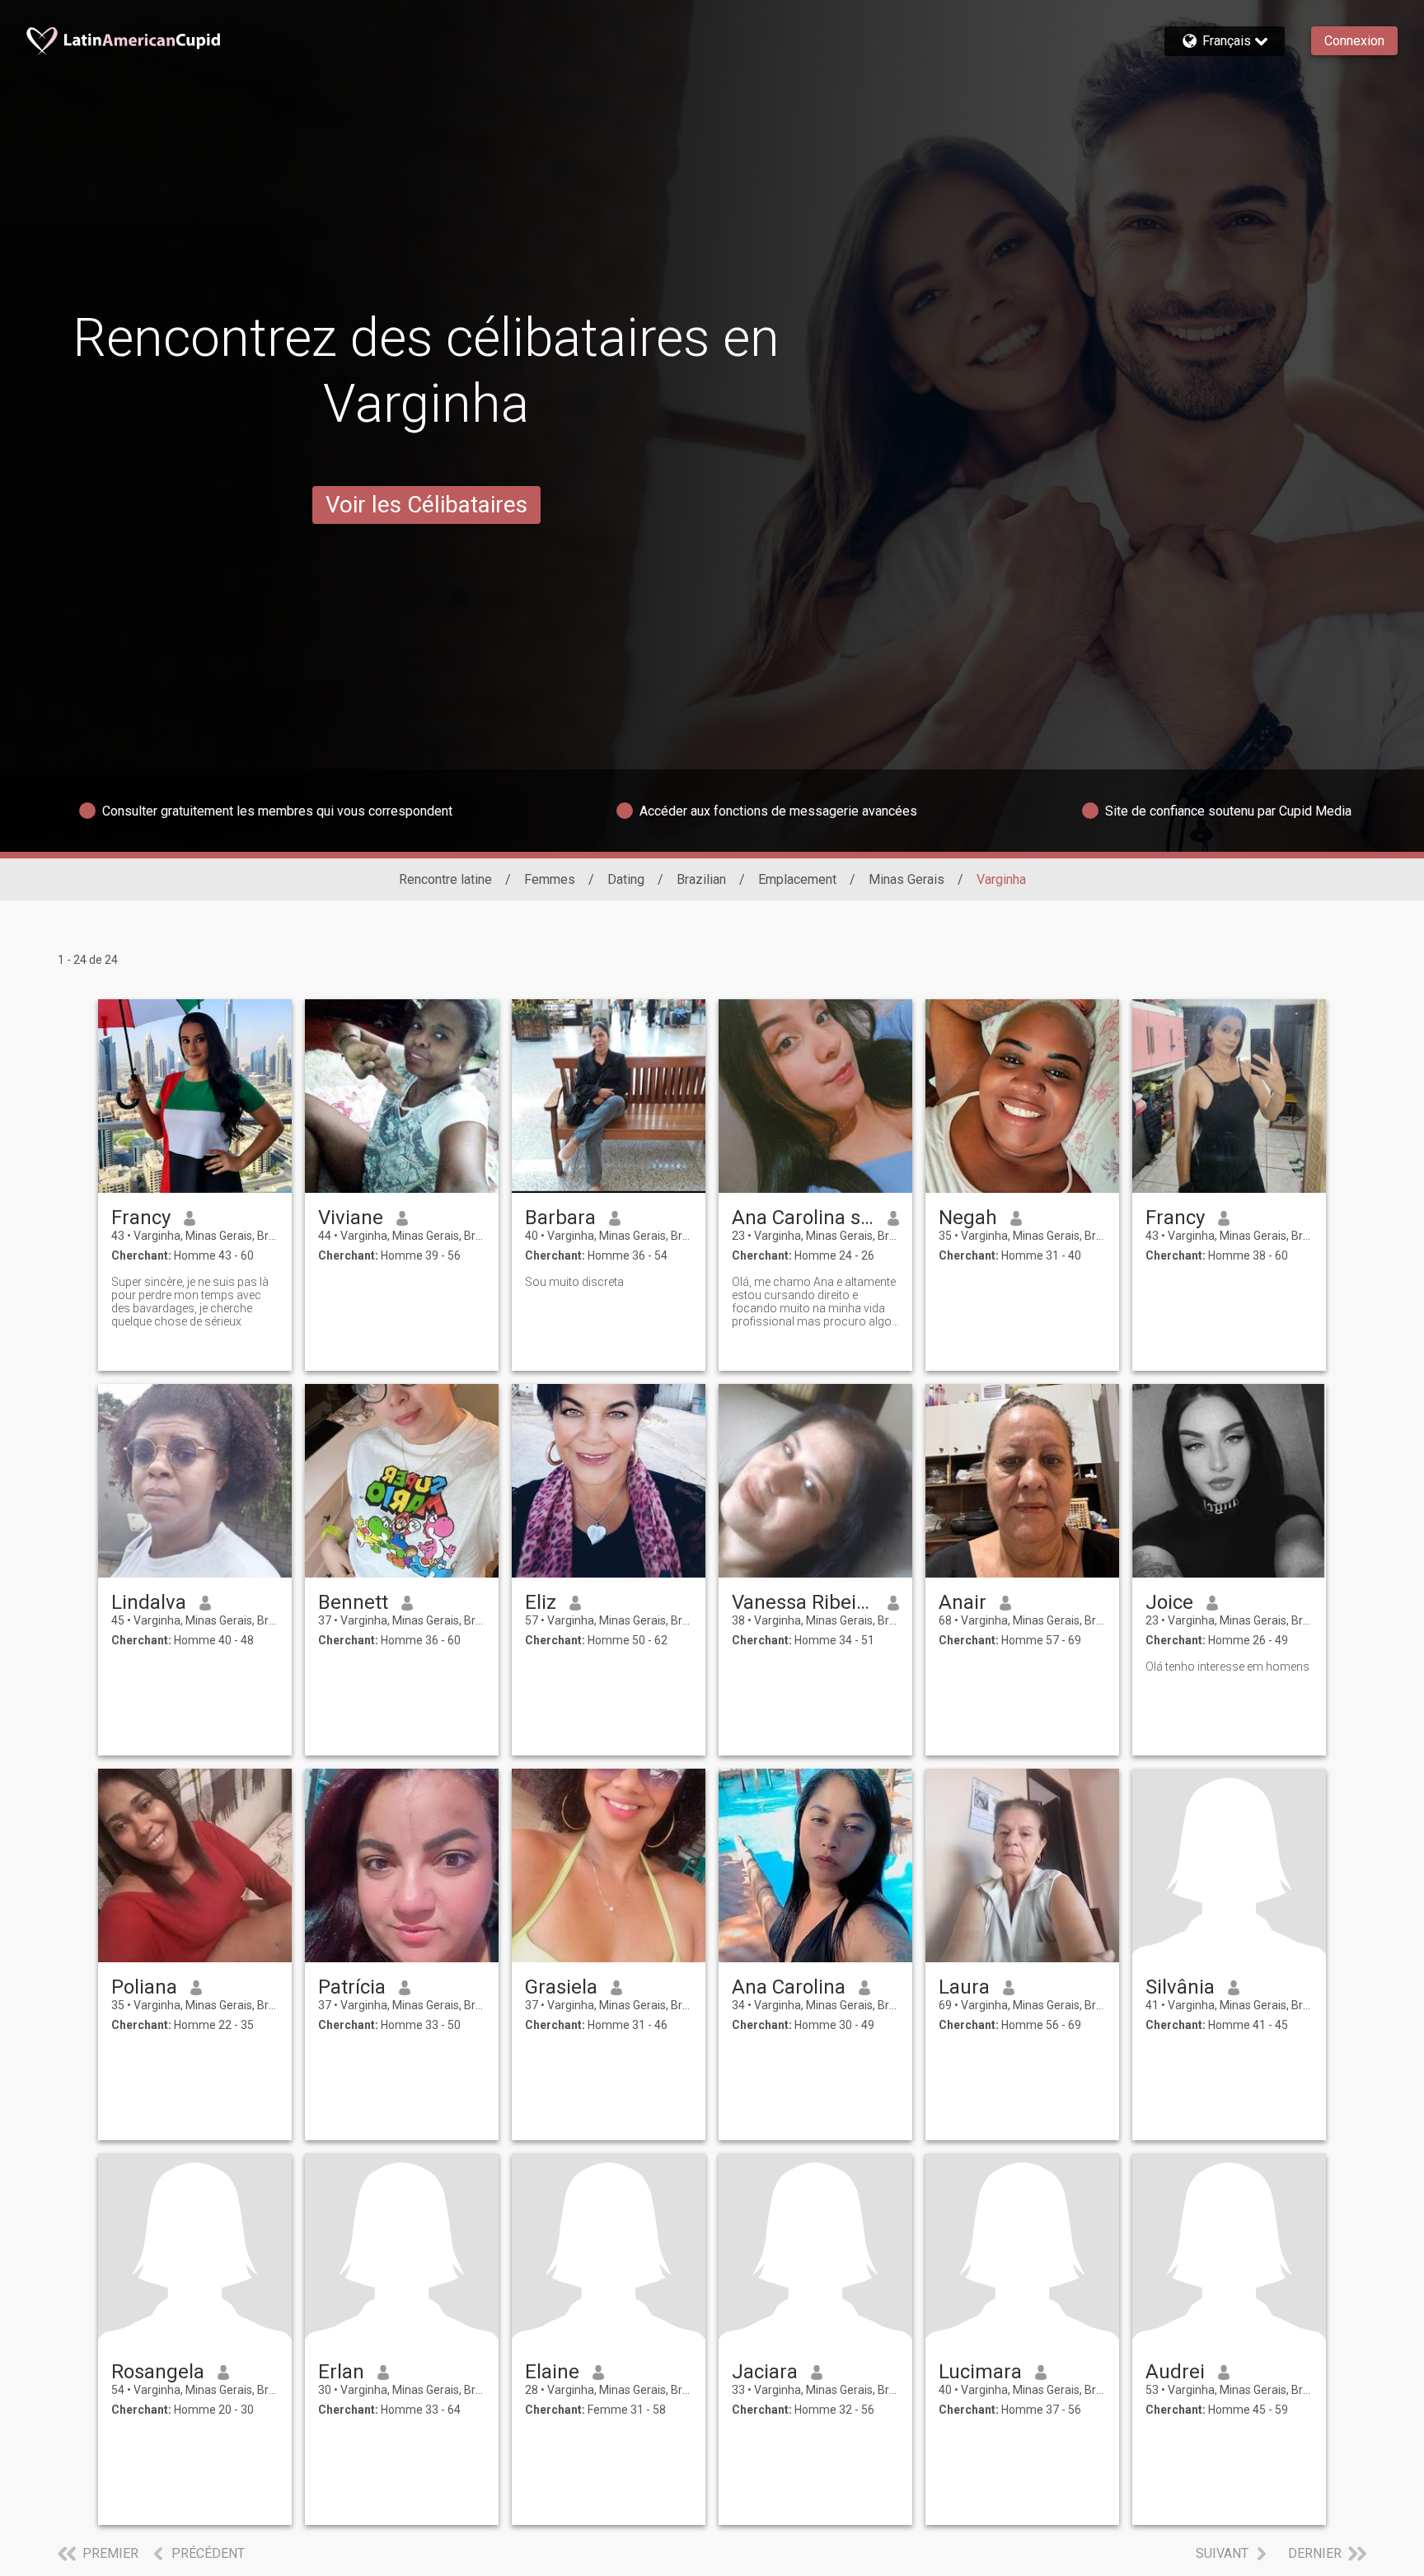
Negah (968, 1218)
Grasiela (561, 1987)
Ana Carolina (789, 1987)
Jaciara (765, 2372)
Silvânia (1180, 1987)
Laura (964, 1987)
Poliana (144, 1987)
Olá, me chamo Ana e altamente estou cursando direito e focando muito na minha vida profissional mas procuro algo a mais (814, 1302)
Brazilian (701, 879)
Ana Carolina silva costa (803, 1218)
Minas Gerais (906, 879)
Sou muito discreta (574, 1282)
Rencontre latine (445, 879)
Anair (963, 1602)
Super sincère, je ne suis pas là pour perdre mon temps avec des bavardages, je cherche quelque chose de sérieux (190, 1302)
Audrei (1175, 2372)
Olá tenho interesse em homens (1227, 1667)
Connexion (1354, 41)
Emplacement (797, 879)
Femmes (550, 879)
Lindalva (149, 1602)
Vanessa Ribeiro (803, 1602)
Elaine (552, 2372)
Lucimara (980, 2372)
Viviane (351, 1218)
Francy (141, 1218)
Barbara (560, 1218)
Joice (1169, 1602)
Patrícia (352, 1987)
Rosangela (158, 2372)
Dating (626, 879)
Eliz (541, 1602)
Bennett (353, 1602)
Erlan (341, 2372)
